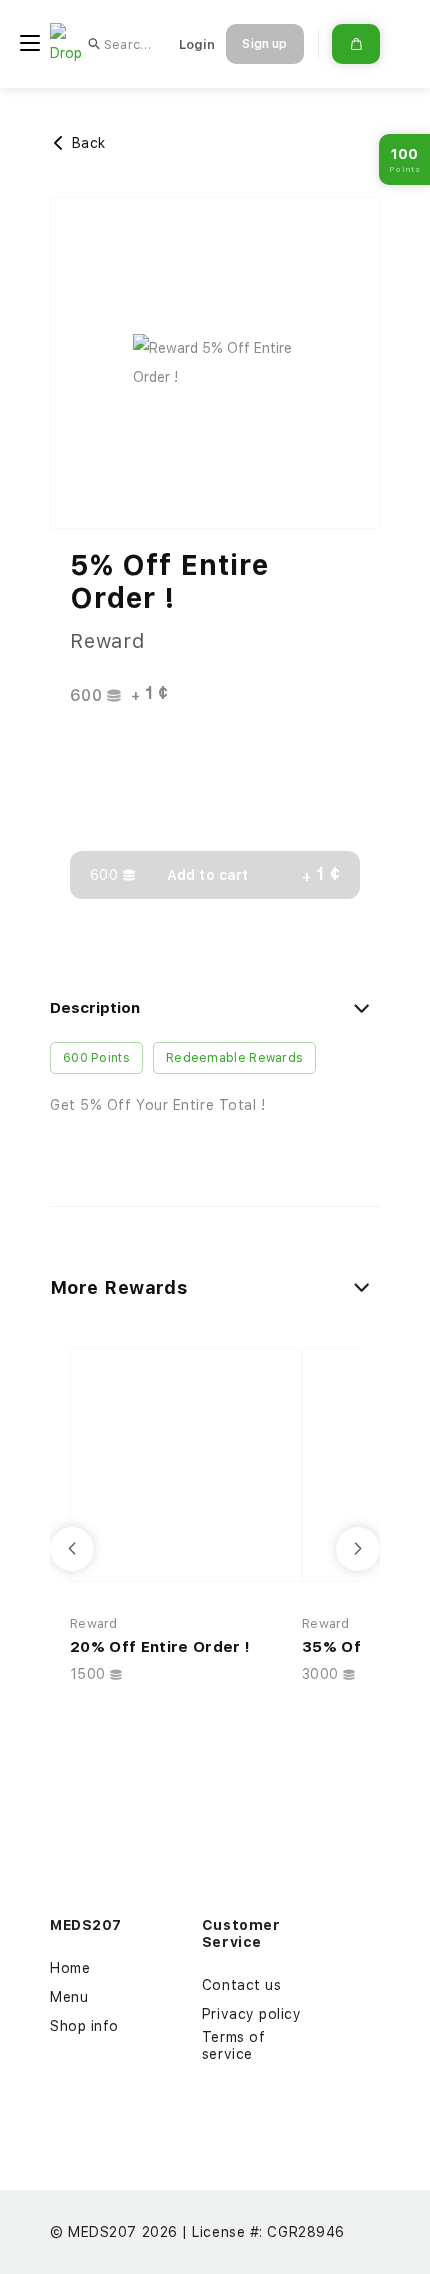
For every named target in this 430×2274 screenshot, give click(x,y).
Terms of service (233, 2045)
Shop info (84, 2026)
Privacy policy (252, 2014)
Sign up (264, 44)
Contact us (242, 1985)
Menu (69, 1997)
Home (70, 1968)
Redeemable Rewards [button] (234, 1058)
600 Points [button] (96, 1058)
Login (197, 44)
